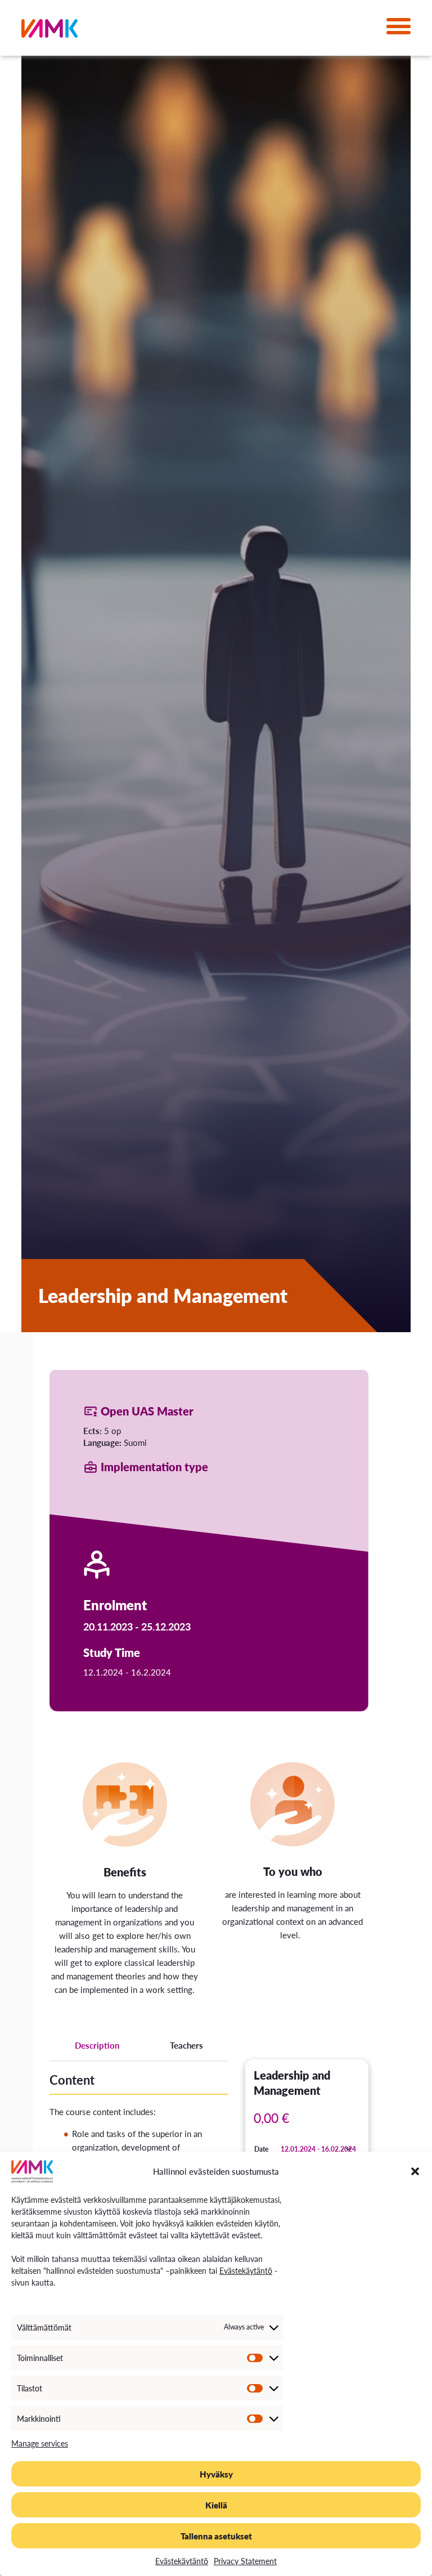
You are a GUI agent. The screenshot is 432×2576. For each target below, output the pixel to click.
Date (261, 2149)
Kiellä (216, 2505)
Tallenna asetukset (216, 2536)
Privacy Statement (245, 2561)
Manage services (40, 2443)
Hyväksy (216, 2474)
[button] (415, 2171)
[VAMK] (49, 31)
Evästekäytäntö (246, 2270)
